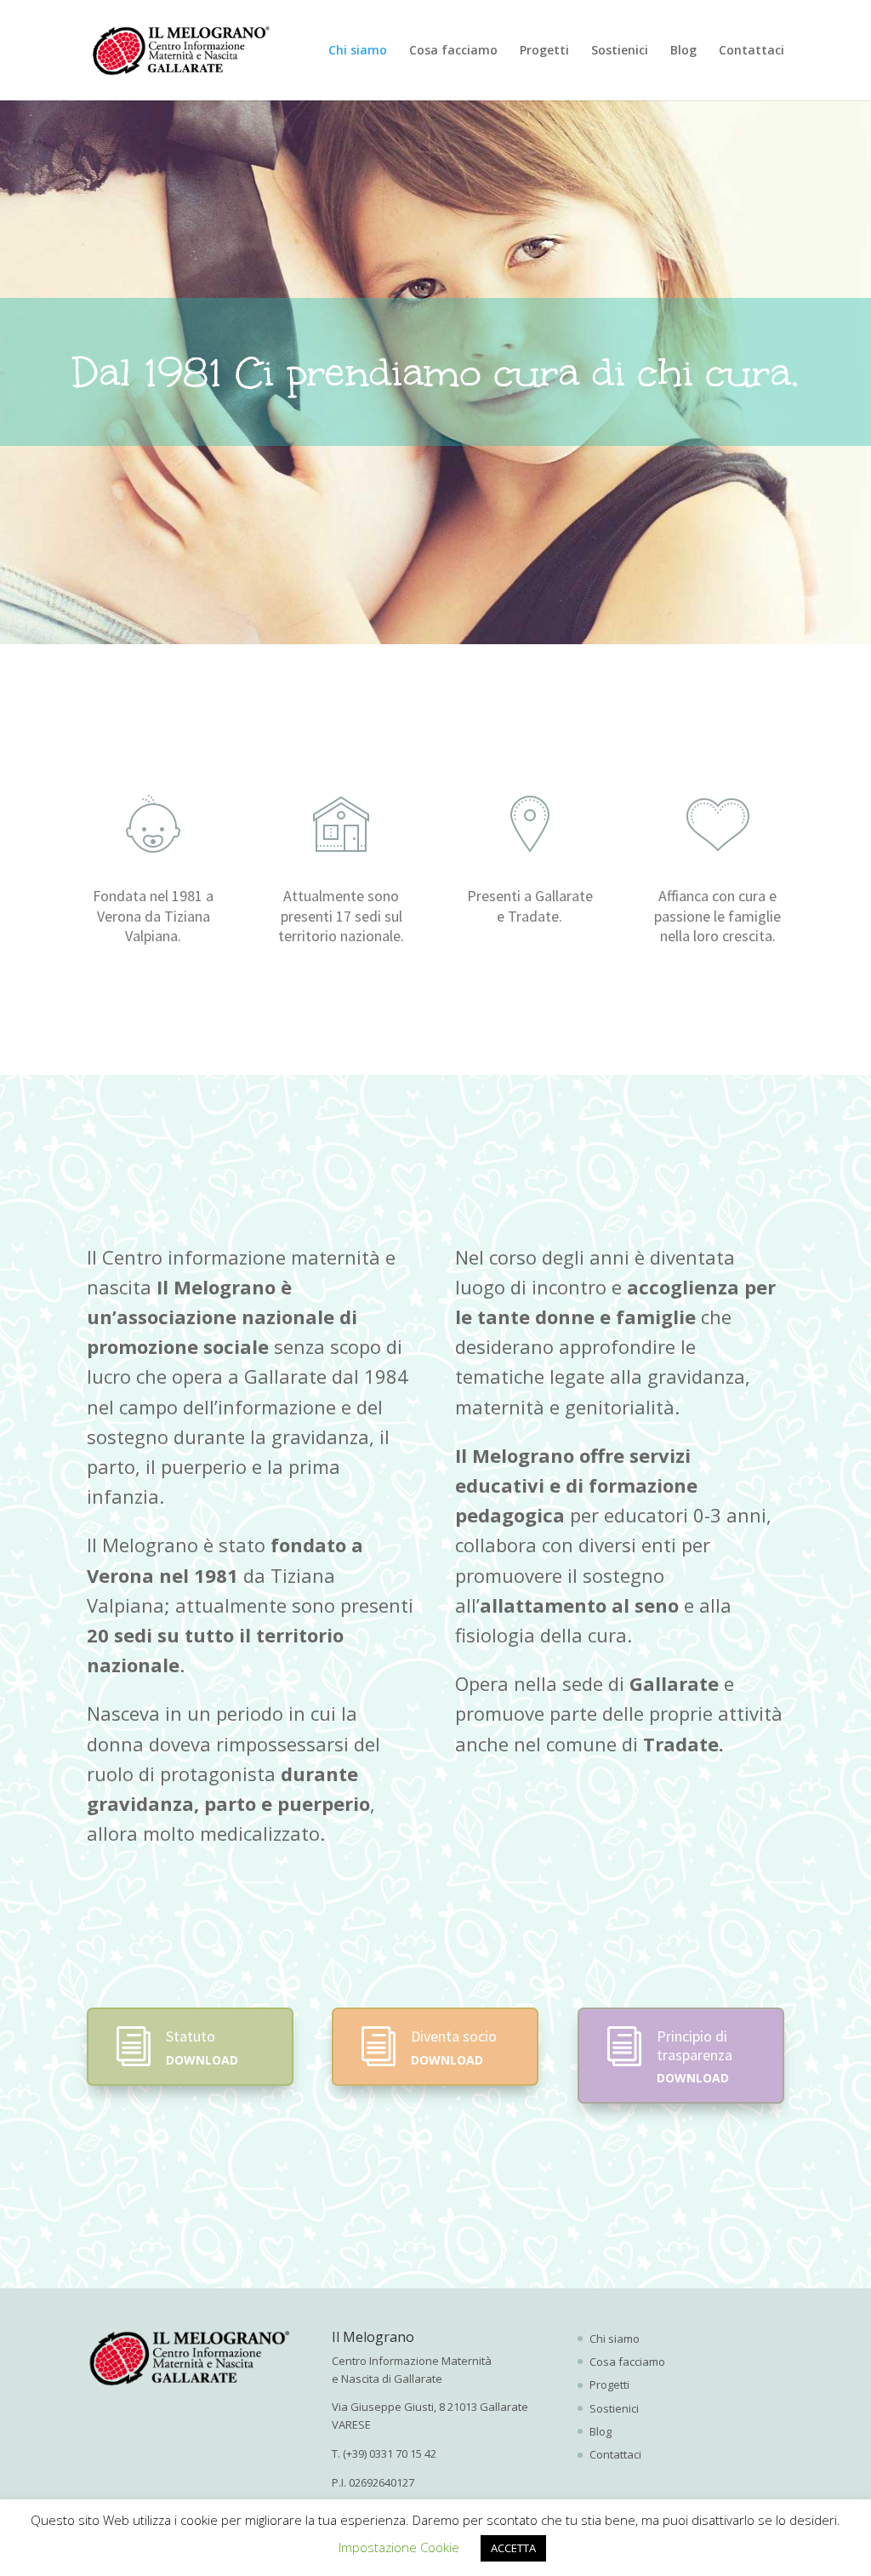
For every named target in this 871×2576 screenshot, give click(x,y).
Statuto (191, 2036)
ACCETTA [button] (513, 2548)
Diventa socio (454, 2036)
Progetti (544, 51)
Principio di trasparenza (695, 2045)
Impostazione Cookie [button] (399, 2547)
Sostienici (620, 51)
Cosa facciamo (453, 51)
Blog (683, 51)
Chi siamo (358, 51)
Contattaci (751, 51)
